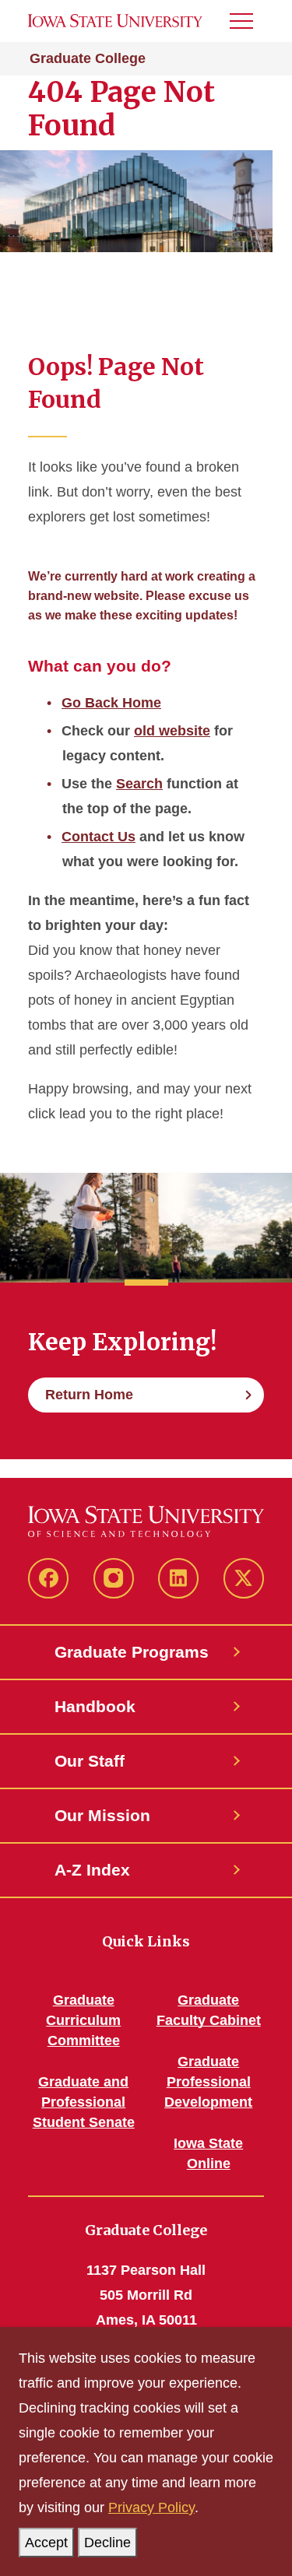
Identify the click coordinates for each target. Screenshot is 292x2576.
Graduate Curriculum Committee (83, 2020)
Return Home (89, 1395)
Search (139, 784)
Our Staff (90, 1761)
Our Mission (102, 1815)
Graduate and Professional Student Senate (84, 2102)
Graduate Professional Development (208, 2082)
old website (172, 731)
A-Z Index (92, 1870)
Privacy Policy (151, 2508)
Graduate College (88, 58)
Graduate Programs (132, 1652)
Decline (107, 2543)
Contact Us (99, 837)
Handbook (95, 1706)
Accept (46, 2543)
